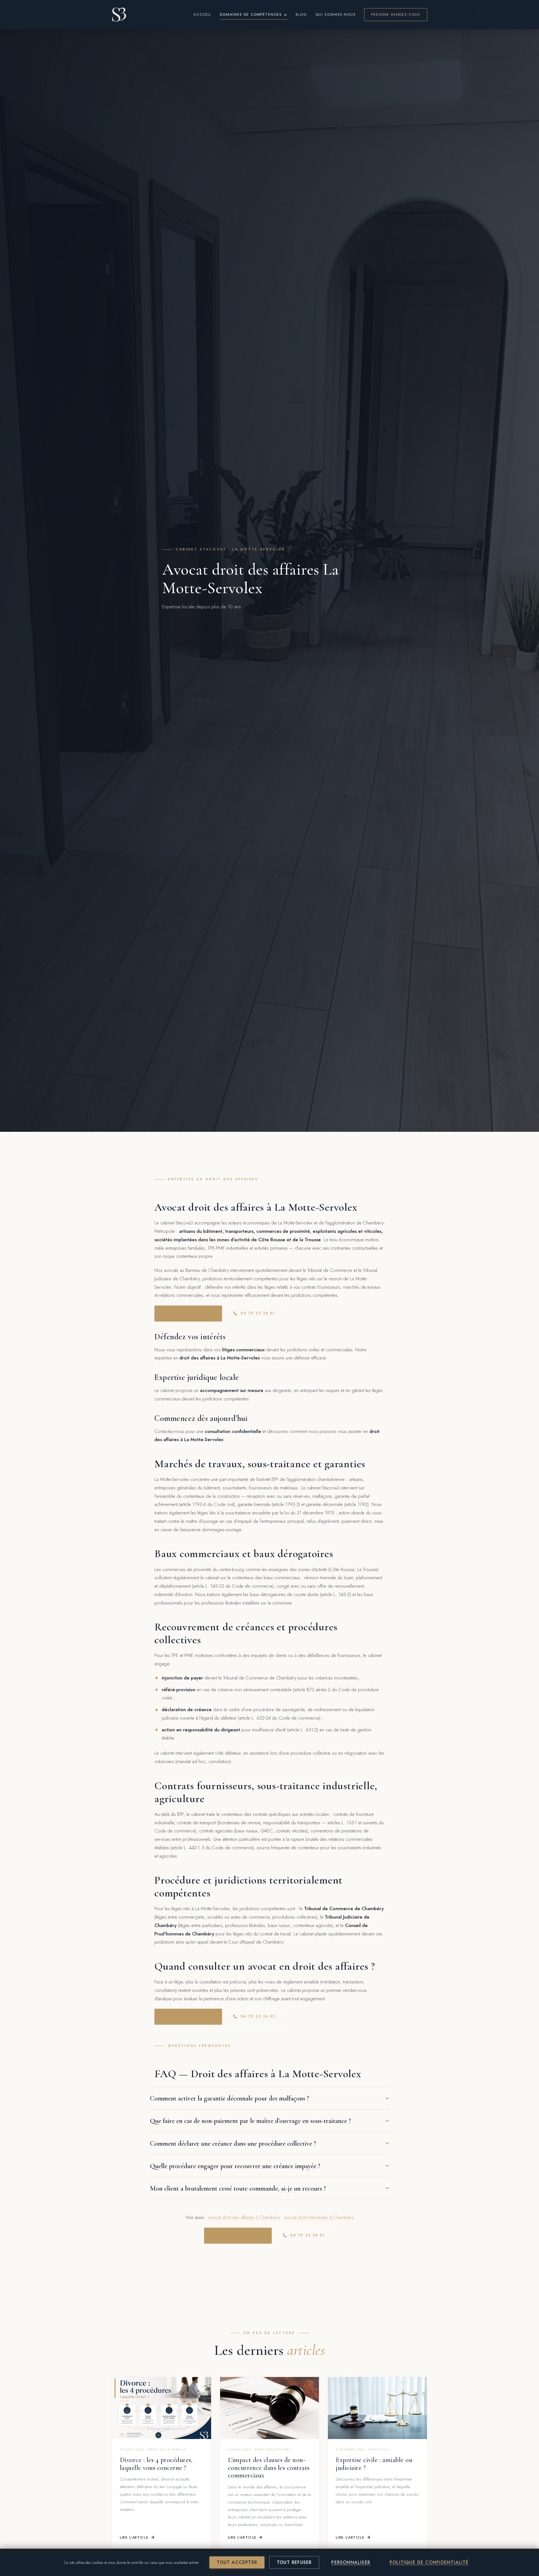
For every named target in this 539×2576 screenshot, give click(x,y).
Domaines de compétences (251, 14)
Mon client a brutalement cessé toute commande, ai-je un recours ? (238, 2188)
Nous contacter (185, 1313)
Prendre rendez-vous (396, 14)
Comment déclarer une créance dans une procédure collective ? (233, 2143)
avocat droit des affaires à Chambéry (244, 2217)
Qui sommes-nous (336, 14)
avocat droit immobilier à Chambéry (319, 2217)
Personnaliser (351, 2562)
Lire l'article (134, 2538)
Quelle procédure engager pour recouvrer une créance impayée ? (235, 2166)
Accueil (202, 14)
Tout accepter (237, 2562)
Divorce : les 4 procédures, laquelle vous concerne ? (156, 2464)
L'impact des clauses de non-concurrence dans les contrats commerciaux (269, 2468)
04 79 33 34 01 (258, 1313)
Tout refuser (294, 2562)
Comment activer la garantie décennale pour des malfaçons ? (229, 2098)
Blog (301, 14)
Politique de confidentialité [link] (429, 2562)
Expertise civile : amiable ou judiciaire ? (374, 2464)
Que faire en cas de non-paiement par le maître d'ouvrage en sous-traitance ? (250, 2121)
